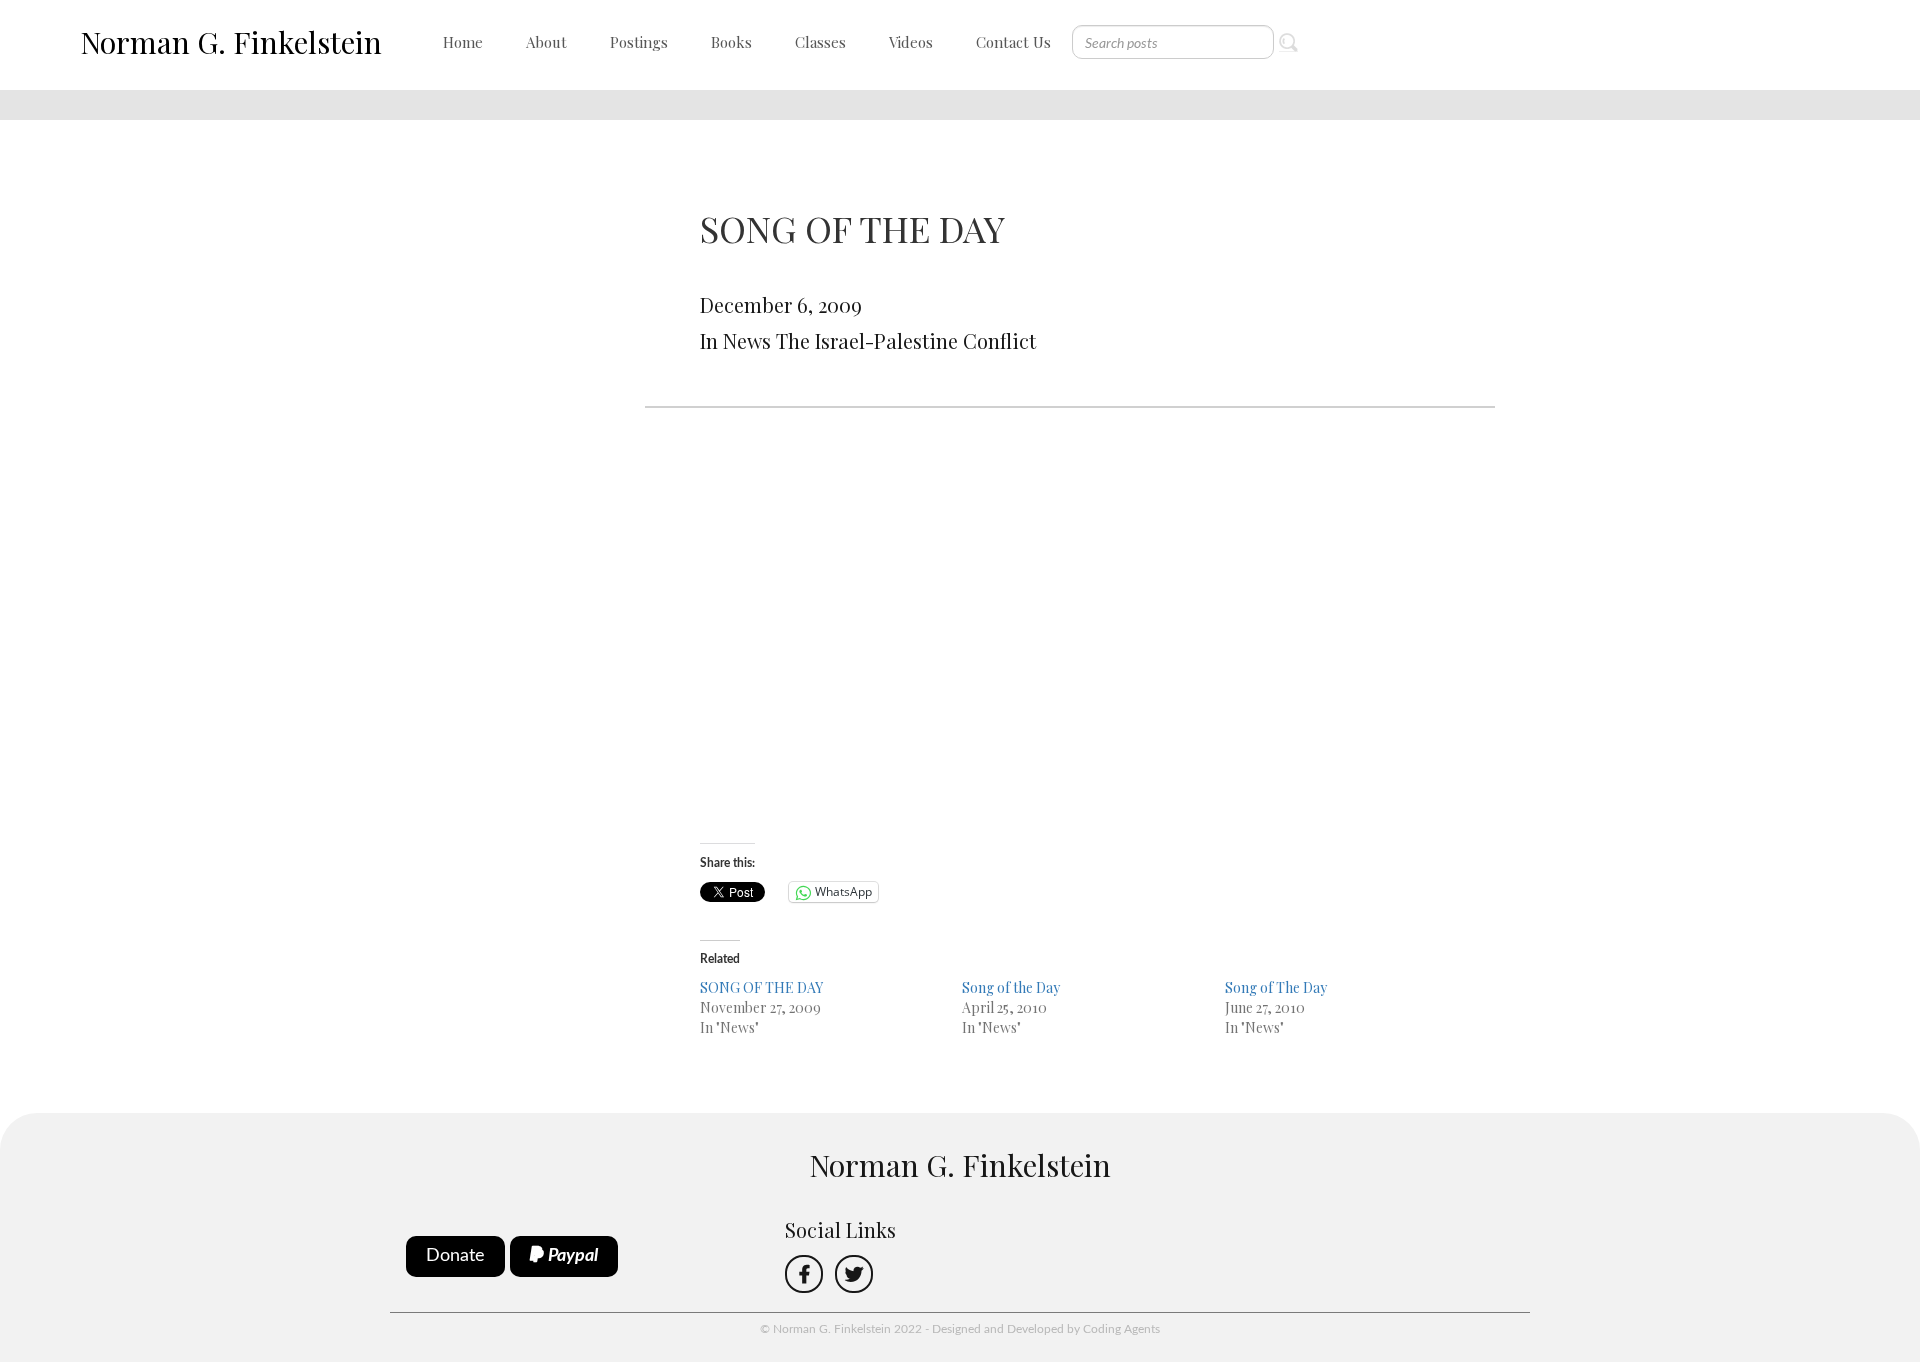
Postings (639, 42)
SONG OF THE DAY (761, 987)
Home (463, 42)
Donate (455, 1256)
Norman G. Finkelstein (231, 42)
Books (731, 42)
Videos (911, 42)
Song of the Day (1011, 987)
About (546, 42)
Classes (820, 42)
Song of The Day (1276, 987)
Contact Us (1013, 42)
